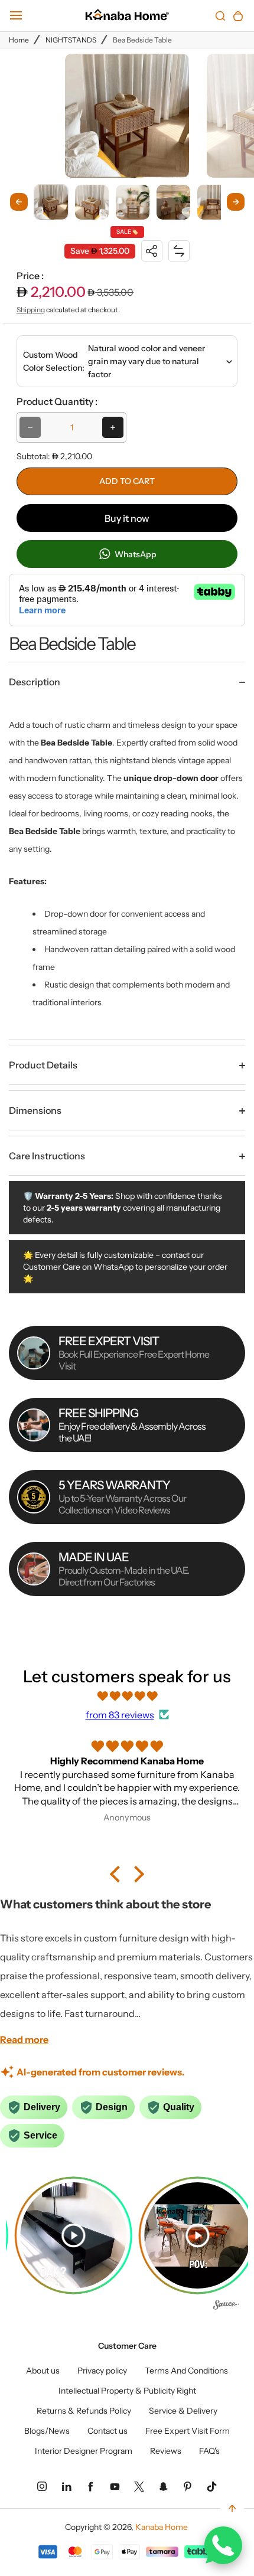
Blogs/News (47, 2431)
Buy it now (127, 518)
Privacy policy (102, 2371)
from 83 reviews (120, 1715)
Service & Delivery (183, 2411)
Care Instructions (47, 1156)
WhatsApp (135, 554)
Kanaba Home (162, 2527)
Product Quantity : (57, 401)
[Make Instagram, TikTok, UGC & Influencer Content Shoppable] (226, 2306)
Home (19, 40)
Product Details (43, 1065)
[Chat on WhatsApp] (223, 2545)
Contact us (108, 2431)
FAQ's (209, 2451)
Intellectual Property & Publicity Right (127, 2391)
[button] (51, 202)
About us (43, 2371)
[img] (127, 1696)
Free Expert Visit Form (188, 2431)
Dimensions (35, 1110)
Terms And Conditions (186, 2371)
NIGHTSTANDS (71, 40)
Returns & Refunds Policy (84, 2411)
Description (35, 682)
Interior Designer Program (84, 2451)
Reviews (166, 2451)
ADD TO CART (127, 481)
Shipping (31, 310)
